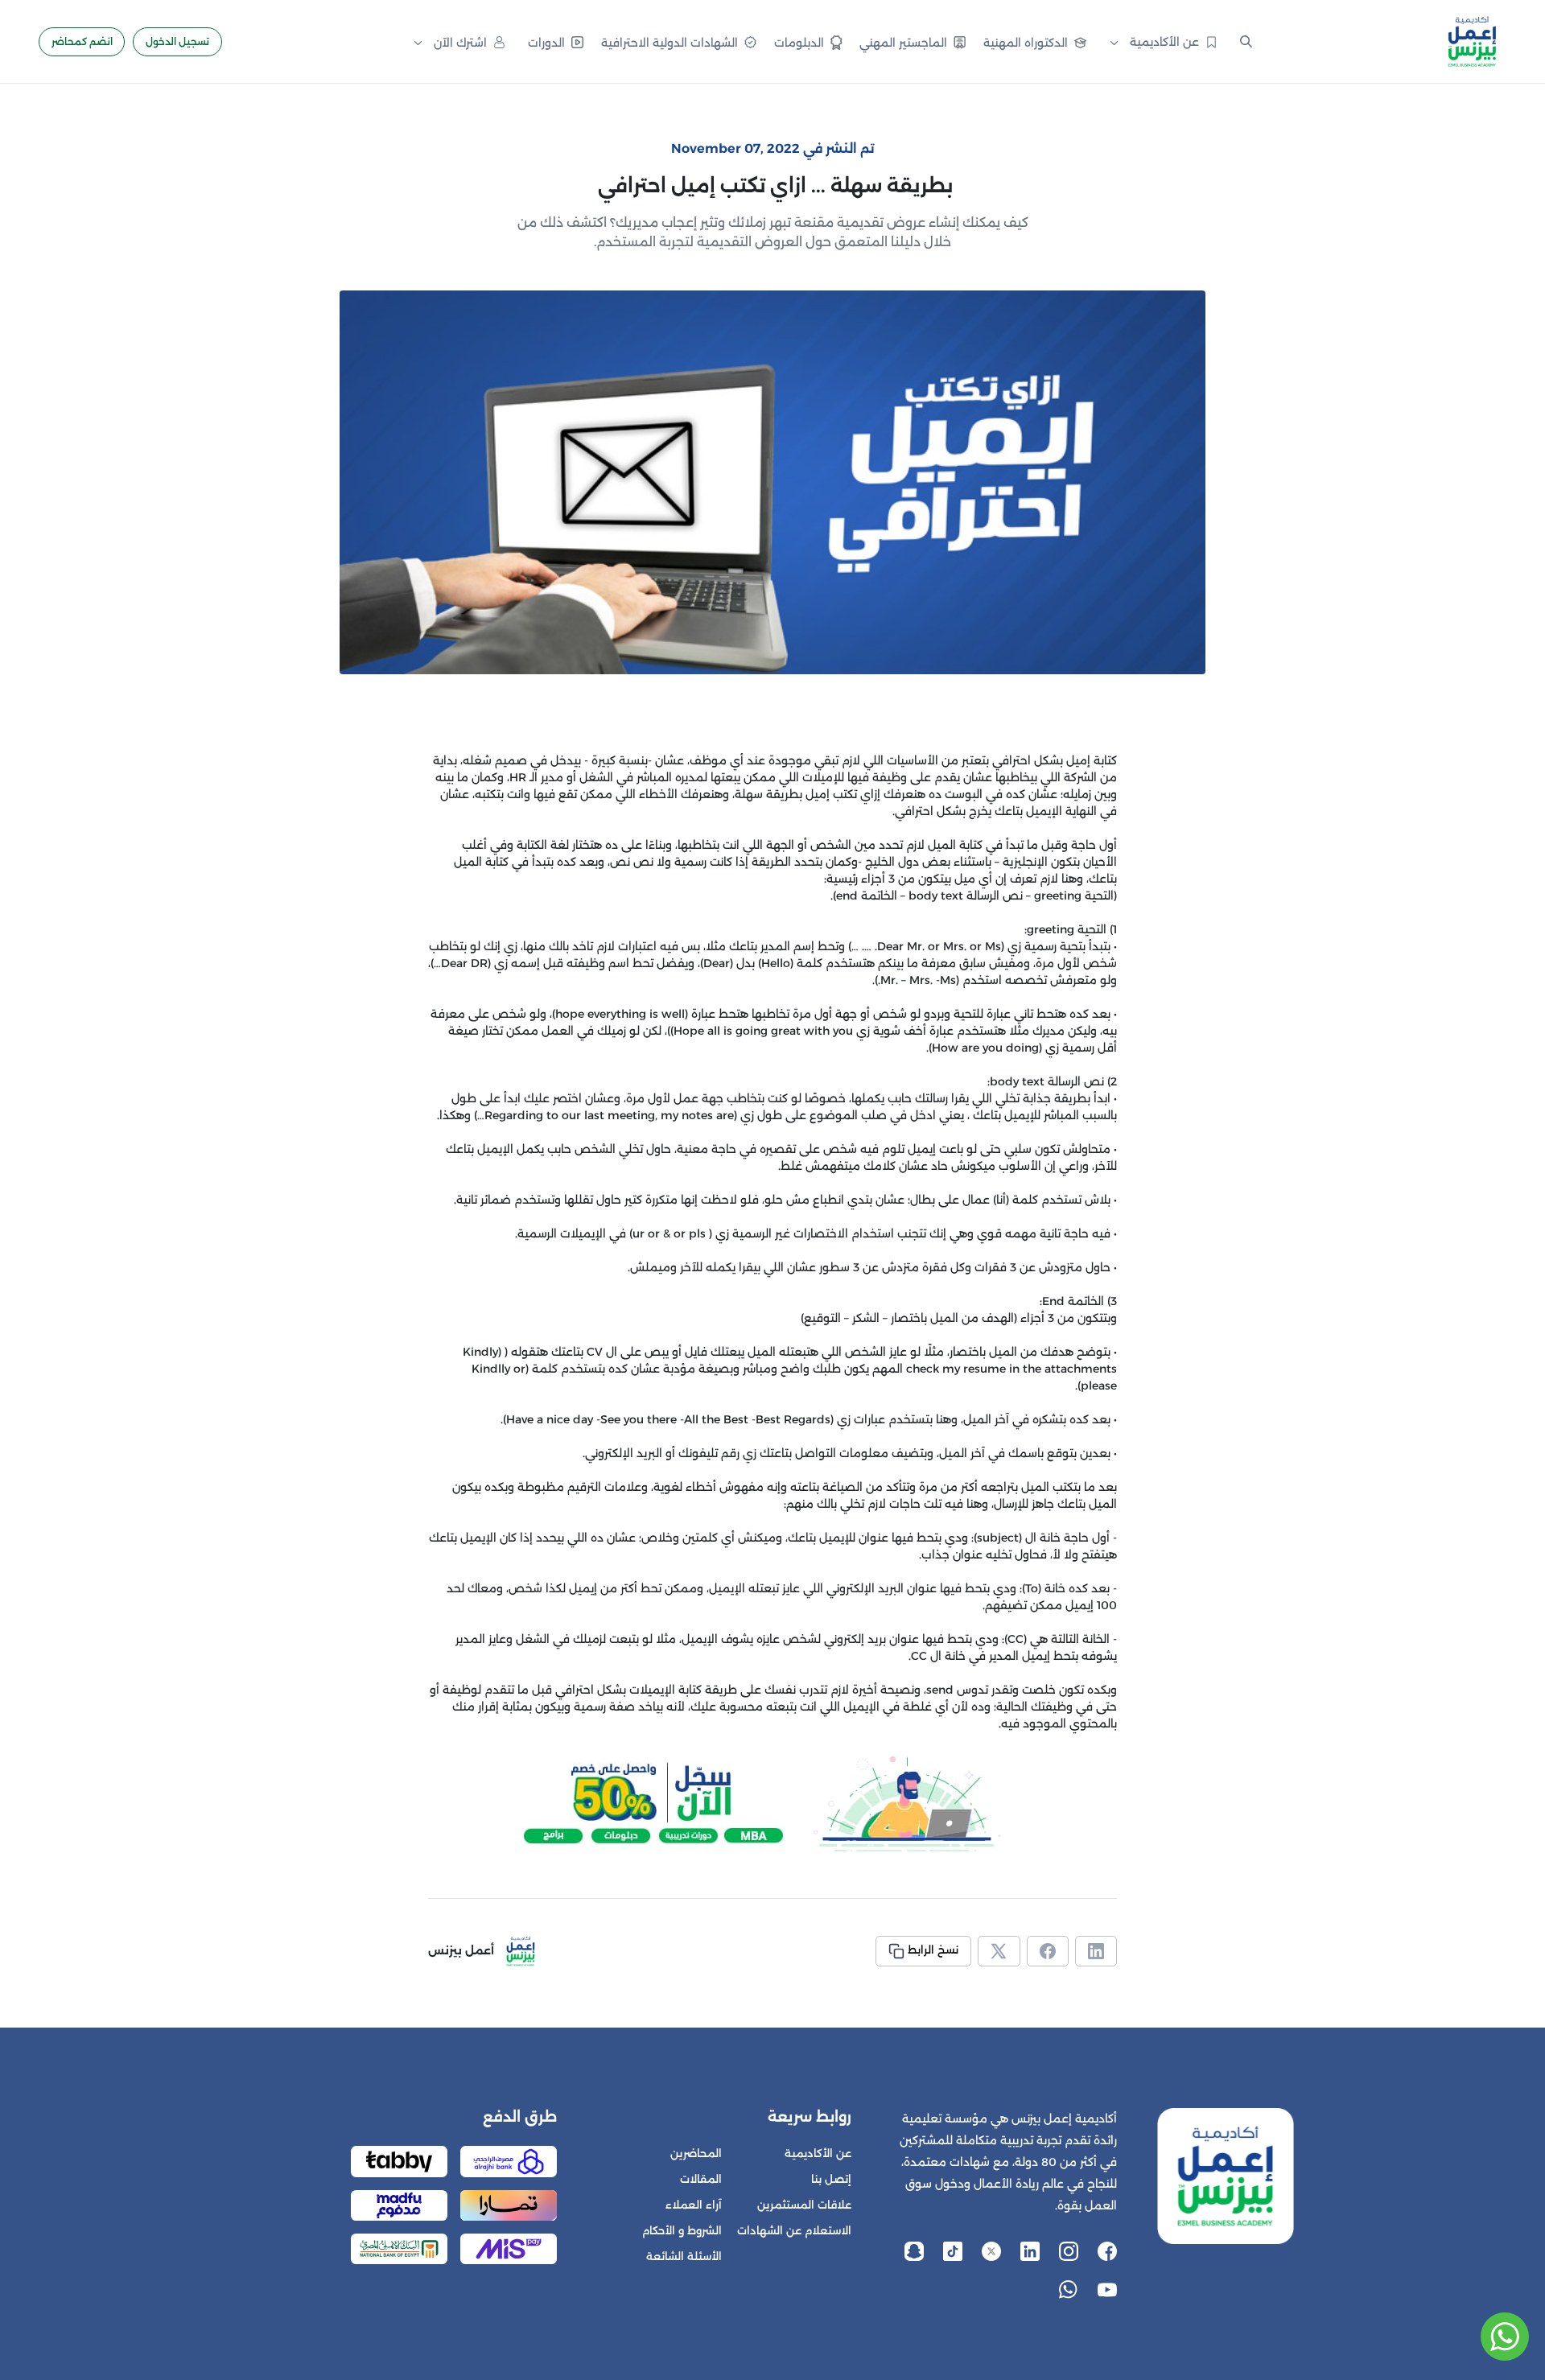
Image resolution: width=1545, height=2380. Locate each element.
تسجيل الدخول (177, 41)
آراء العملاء (694, 2205)
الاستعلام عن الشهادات (794, 2231)
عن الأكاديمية (818, 2154)
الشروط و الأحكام (682, 2231)
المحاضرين (696, 2154)
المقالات (701, 2179)
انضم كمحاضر (82, 41)
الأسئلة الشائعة (684, 2256)
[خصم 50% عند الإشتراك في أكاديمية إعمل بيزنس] (772, 1803)
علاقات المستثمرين (804, 2205)
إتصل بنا (831, 2179)
